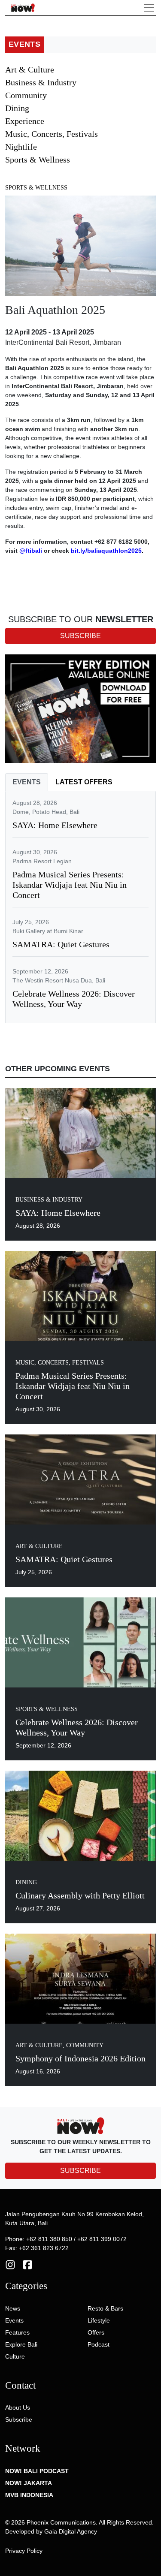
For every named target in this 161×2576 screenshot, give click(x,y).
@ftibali (31, 551)
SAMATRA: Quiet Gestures (61, 944)
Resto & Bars (105, 2308)
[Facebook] (27, 2264)
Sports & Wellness (38, 160)
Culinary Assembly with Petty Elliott (80, 1895)
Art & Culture (30, 69)
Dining (17, 108)
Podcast (99, 2344)
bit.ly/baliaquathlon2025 (106, 551)
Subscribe (19, 2419)
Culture (15, 2356)
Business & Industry (41, 82)
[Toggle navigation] (149, 8)
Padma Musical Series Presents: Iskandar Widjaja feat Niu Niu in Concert (70, 885)
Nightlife (21, 147)
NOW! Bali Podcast (37, 2471)
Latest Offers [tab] (84, 782)
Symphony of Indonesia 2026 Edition (80, 2058)
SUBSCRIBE (80, 2171)
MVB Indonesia (29, 2495)
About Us (18, 2407)
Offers (96, 2332)
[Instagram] (10, 2264)
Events (14, 2320)
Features (17, 2332)
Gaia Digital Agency (71, 2531)
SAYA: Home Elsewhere (55, 825)
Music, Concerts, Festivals (52, 134)
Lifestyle (99, 2320)
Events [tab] (27, 782)
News (13, 2308)
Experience (25, 121)
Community (26, 95)
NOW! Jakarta (29, 2483)
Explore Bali (21, 2344)
